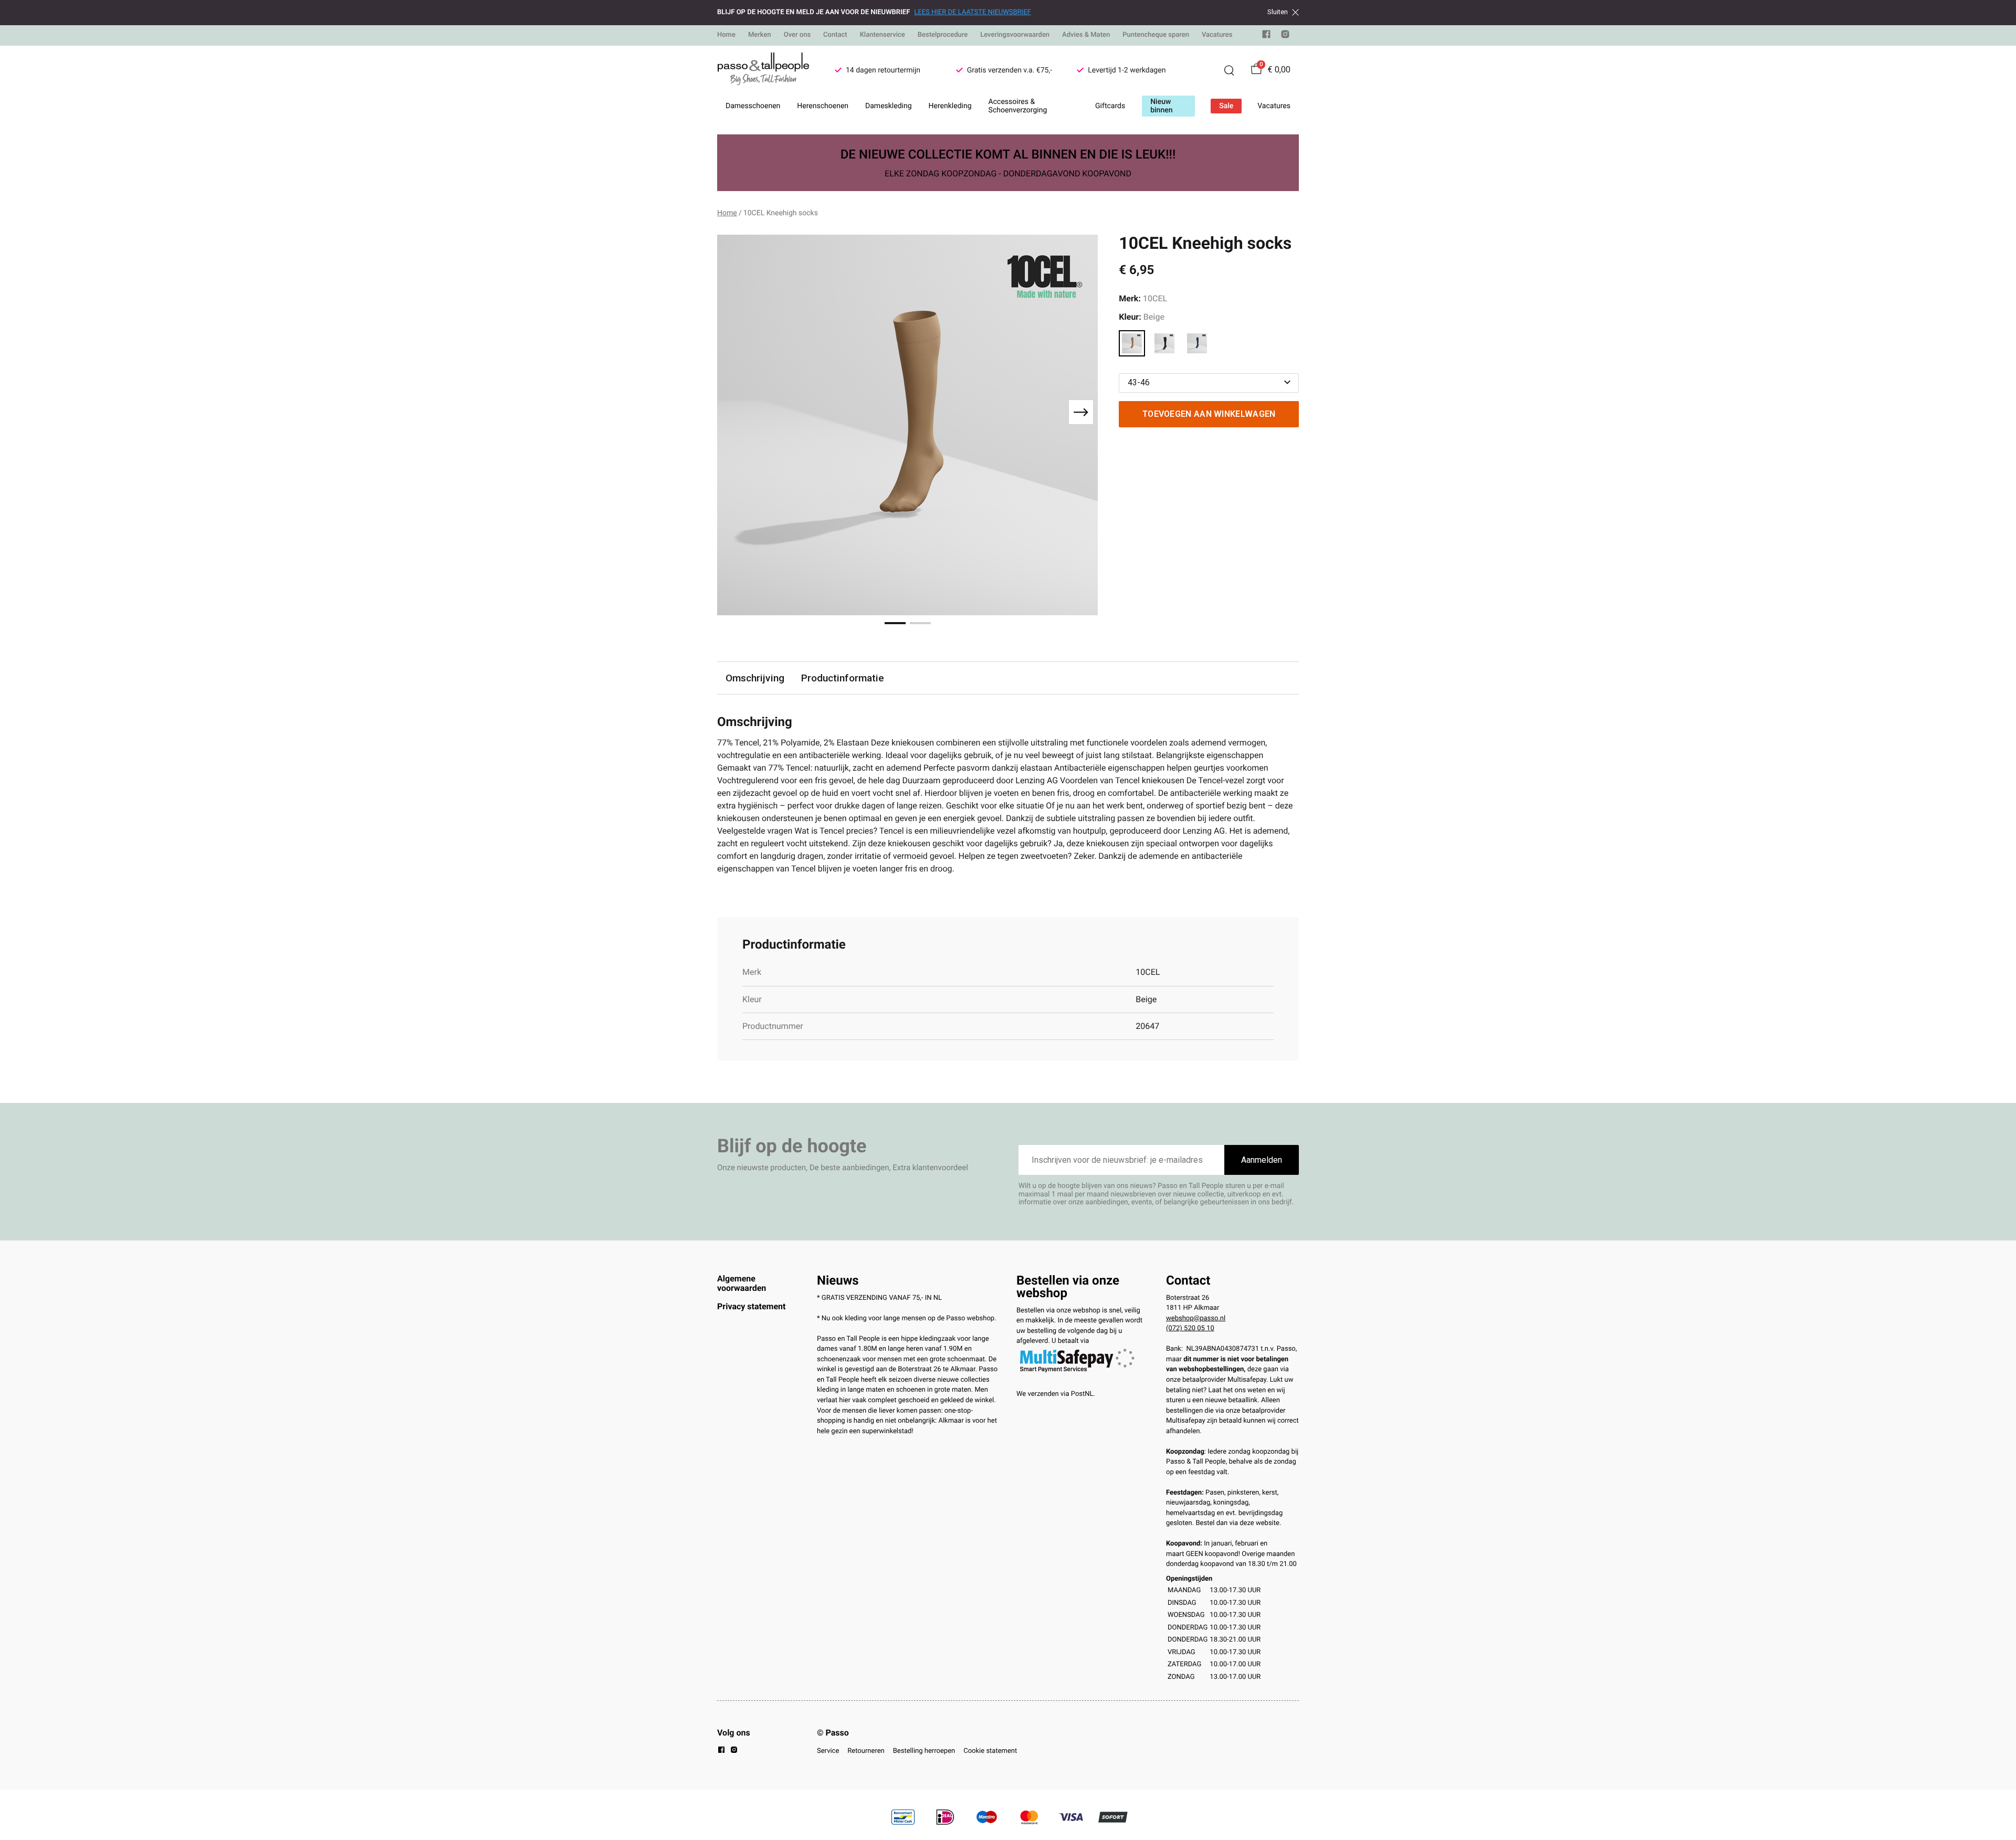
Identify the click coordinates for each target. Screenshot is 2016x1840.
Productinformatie (843, 678)
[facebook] (1266, 36)
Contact (835, 35)
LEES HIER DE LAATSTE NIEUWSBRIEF (972, 12)
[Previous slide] (734, 412)
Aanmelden (1262, 1160)
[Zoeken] (1229, 70)
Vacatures (1217, 35)
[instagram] (1285, 36)
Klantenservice (883, 35)
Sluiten (1278, 12)
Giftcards (1110, 106)
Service (828, 1751)
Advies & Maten (1086, 35)
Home (726, 35)
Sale (1226, 106)
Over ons (797, 35)
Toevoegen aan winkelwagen (1209, 414)
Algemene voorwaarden (742, 1283)
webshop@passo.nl (1196, 1318)
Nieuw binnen (1161, 106)
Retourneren (866, 1751)
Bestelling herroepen (924, 1751)
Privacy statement (751, 1306)
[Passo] (763, 70)
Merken (760, 35)
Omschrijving (755, 678)
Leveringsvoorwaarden (1015, 35)
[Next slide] (1081, 412)
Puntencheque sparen (1156, 35)
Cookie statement (990, 1751)
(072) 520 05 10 (1190, 1328)
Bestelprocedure (943, 35)
